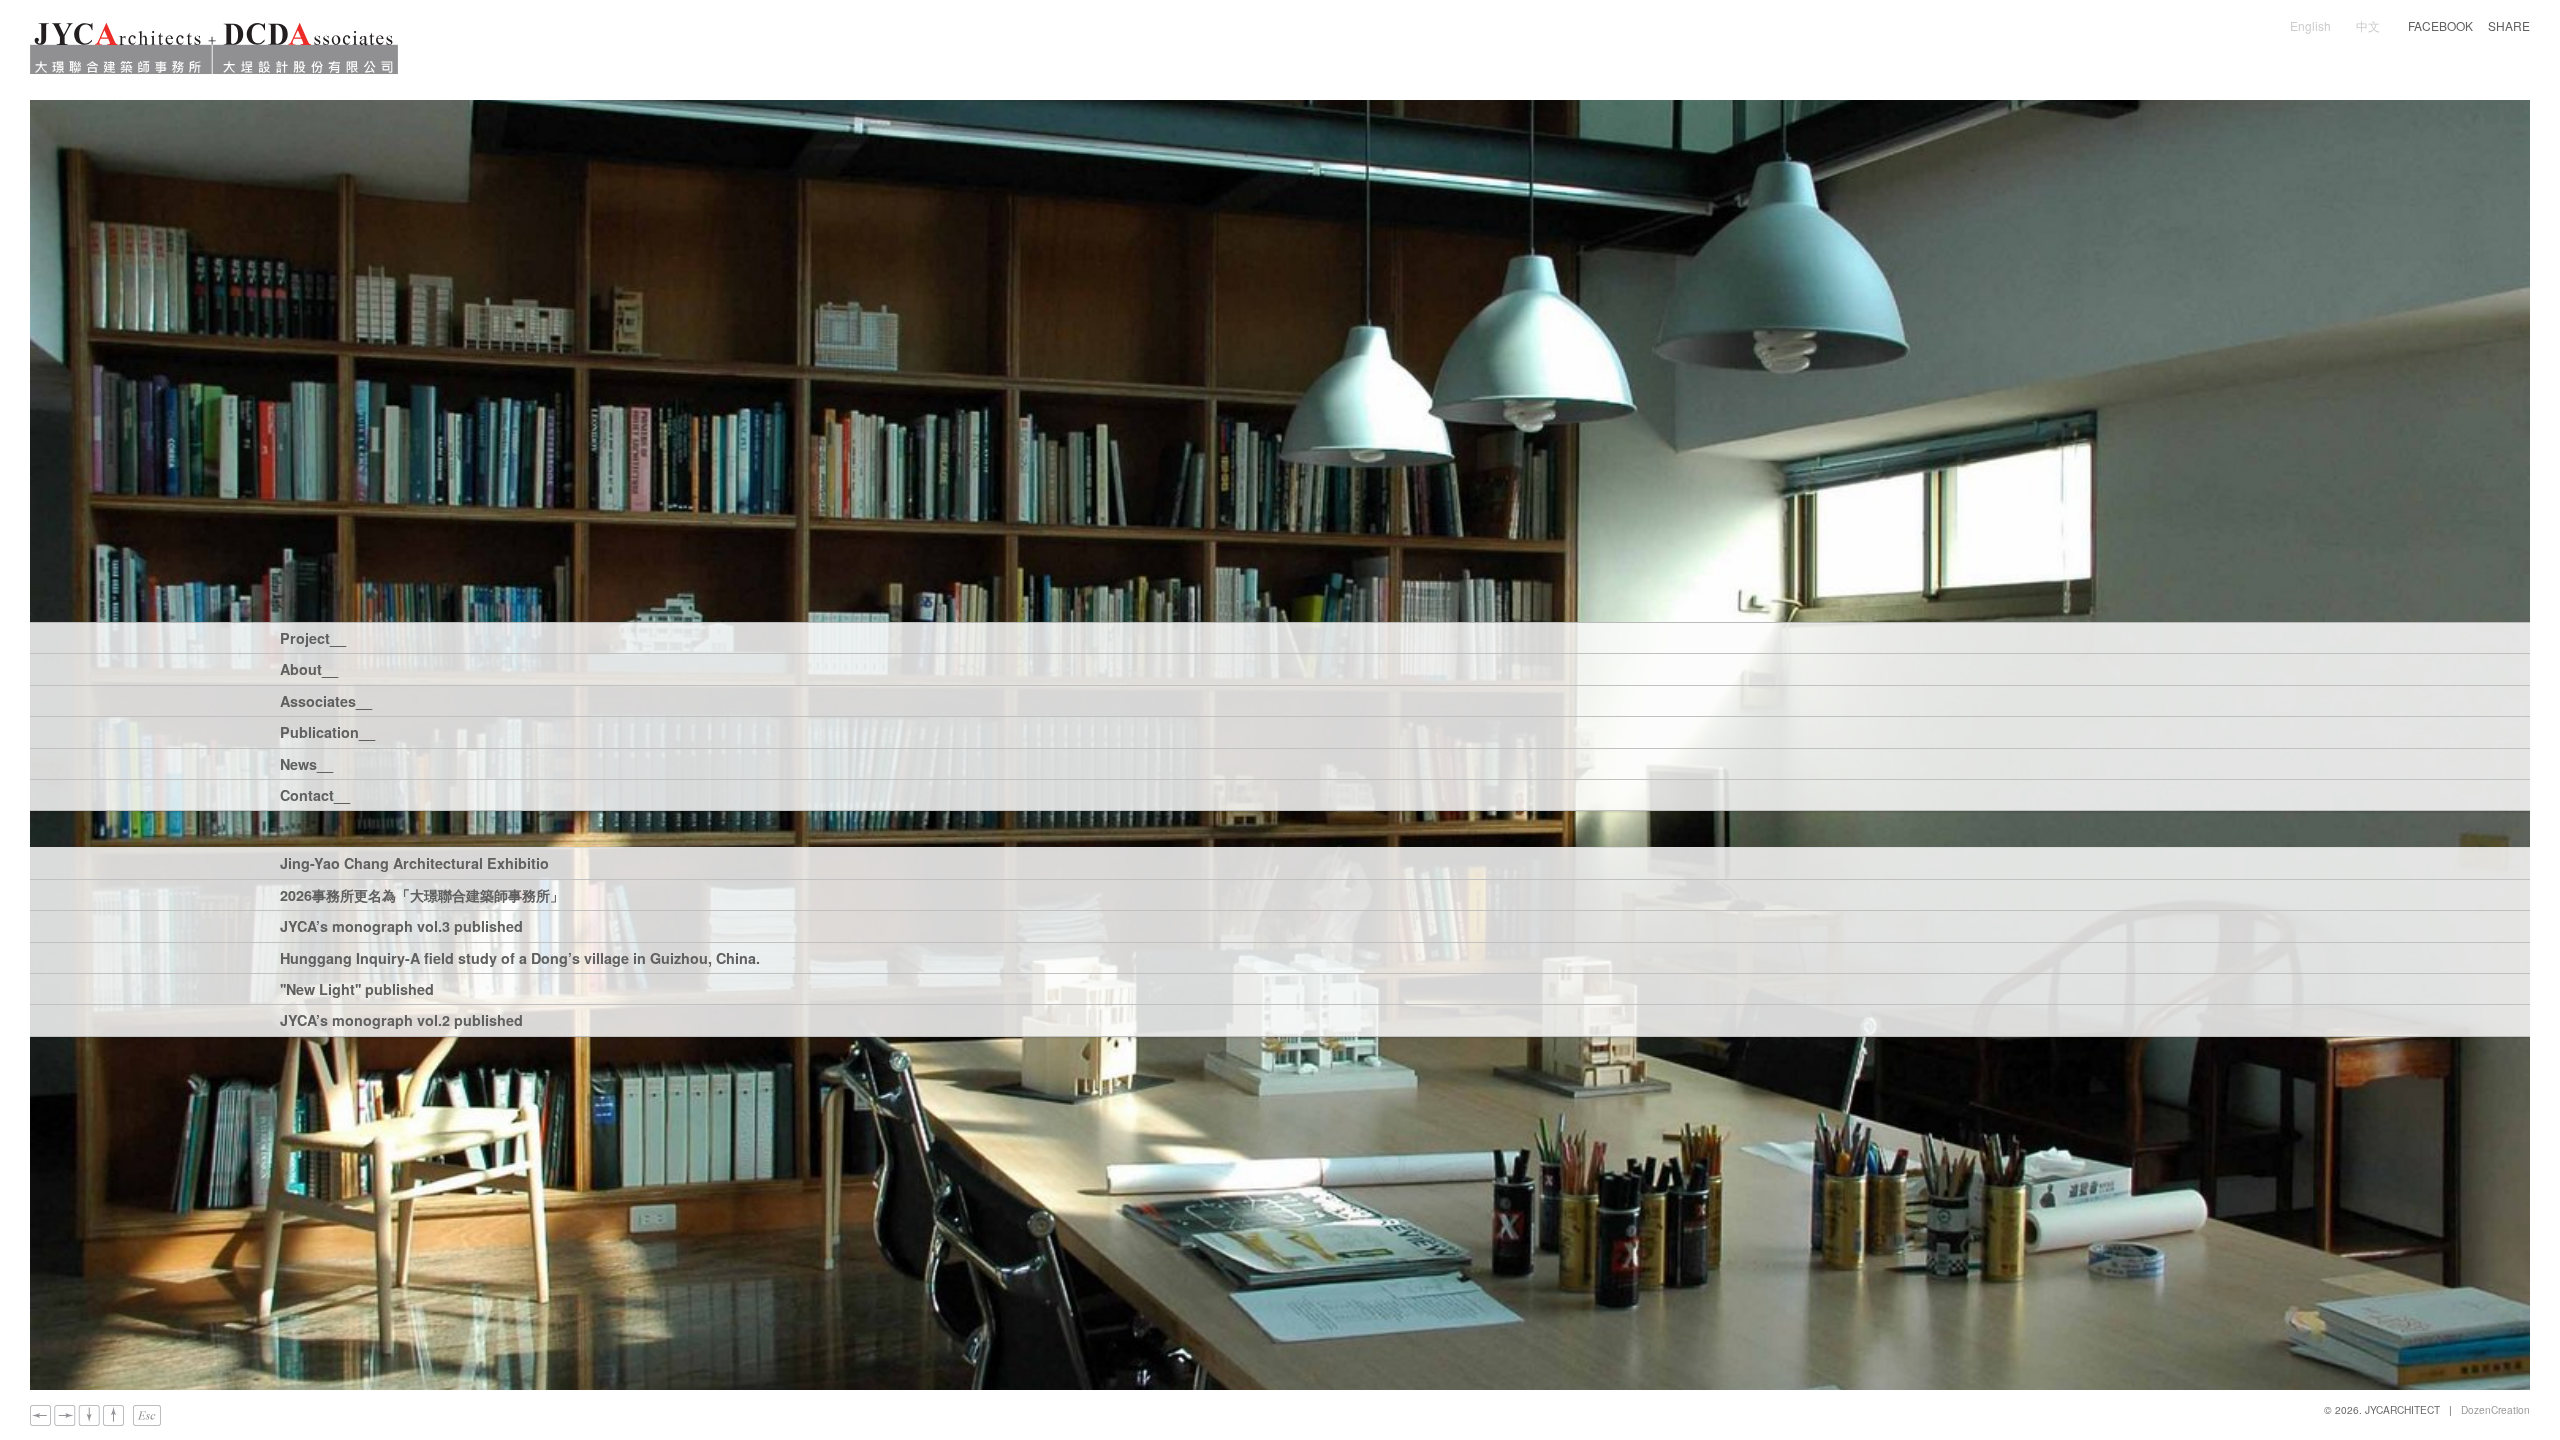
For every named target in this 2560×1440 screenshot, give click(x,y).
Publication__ (312, 733)
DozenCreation (2495, 1409)
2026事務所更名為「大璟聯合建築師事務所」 (422, 896)
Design (1117, 638)
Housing (633, 638)
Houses (446, 638)
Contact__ (312, 796)
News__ (306, 765)
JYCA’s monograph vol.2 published (401, 1021)
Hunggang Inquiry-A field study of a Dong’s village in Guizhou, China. (520, 959)
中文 (2368, 25)
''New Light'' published (357, 990)
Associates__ (312, 702)
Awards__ (572, 669)
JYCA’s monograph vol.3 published (401, 927)
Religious (717, 638)
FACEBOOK (2440, 26)
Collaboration (1211, 638)
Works (507, 732)
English (2310, 25)
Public (795, 638)
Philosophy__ (467, 669)
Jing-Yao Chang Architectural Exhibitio (414, 864)
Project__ (312, 639)
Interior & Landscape (997, 638)
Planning (871, 638)
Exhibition (588, 732)
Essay (441, 732)
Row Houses (538, 638)
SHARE (2509, 26)
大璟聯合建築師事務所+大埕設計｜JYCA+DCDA (214, 48)
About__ (309, 670)
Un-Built (1309, 638)
